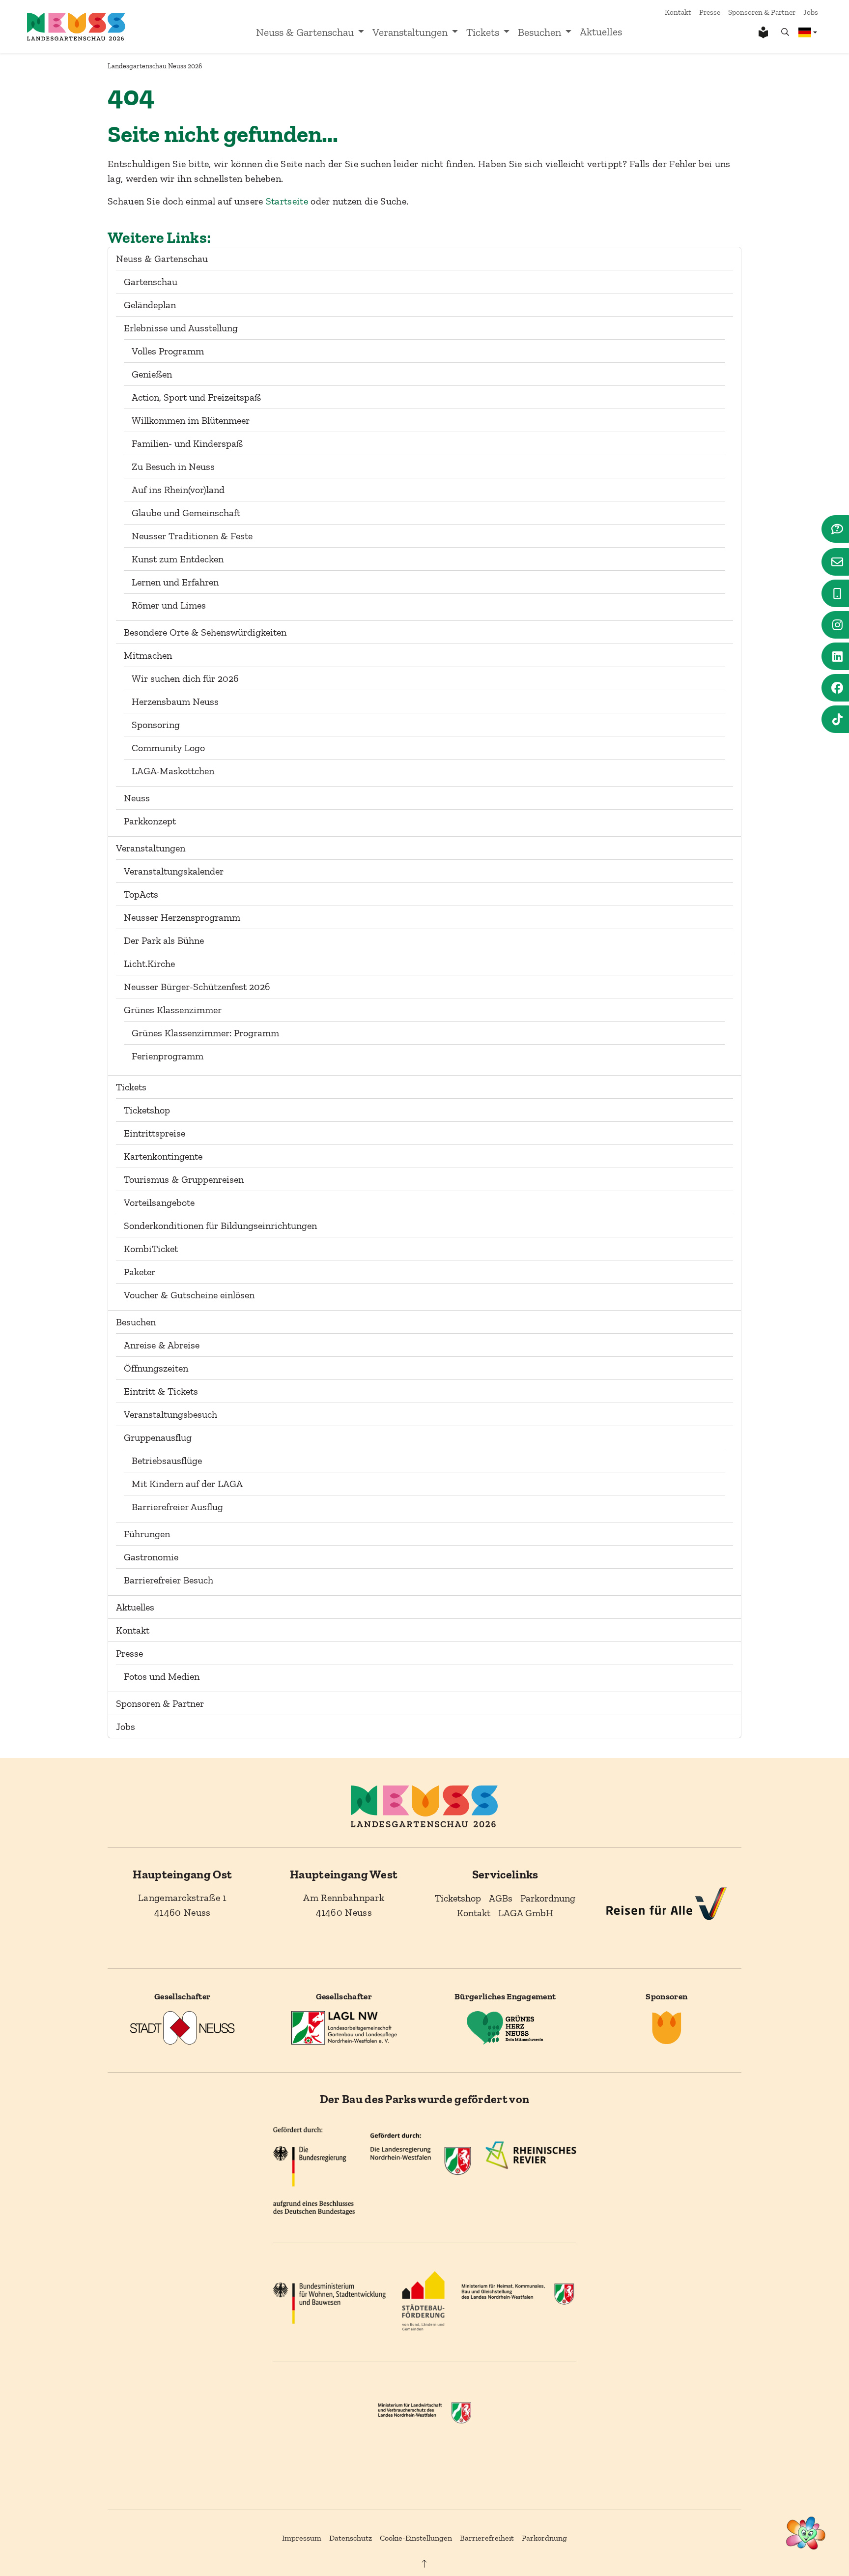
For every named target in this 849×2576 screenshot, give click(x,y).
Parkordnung (544, 2538)
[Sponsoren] (667, 2027)
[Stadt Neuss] (182, 2027)
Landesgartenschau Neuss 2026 (155, 66)
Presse (710, 12)
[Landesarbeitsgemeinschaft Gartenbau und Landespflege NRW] (344, 2027)
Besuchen (539, 32)
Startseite (287, 201)
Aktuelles (601, 32)
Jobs (811, 12)
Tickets (483, 32)
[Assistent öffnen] (806, 2533)
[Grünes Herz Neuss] (505, 2027)
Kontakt (678, 12)
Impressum (302, 2538)
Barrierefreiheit (487, 2538)
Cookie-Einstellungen (416, 2538)
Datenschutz (351, 2538)
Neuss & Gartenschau (305, 32)
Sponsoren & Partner (762, 12)
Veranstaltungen (410, 32)
